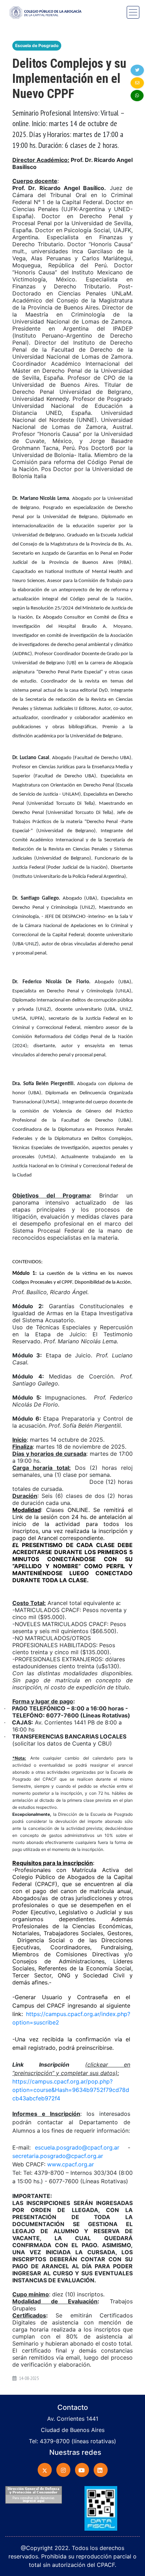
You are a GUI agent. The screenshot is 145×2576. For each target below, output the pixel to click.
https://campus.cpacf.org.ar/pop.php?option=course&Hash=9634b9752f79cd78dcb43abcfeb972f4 (71, 2090)
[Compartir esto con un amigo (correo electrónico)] (137, 83)
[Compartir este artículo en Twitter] (137, 70)
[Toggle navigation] (133, 12)
